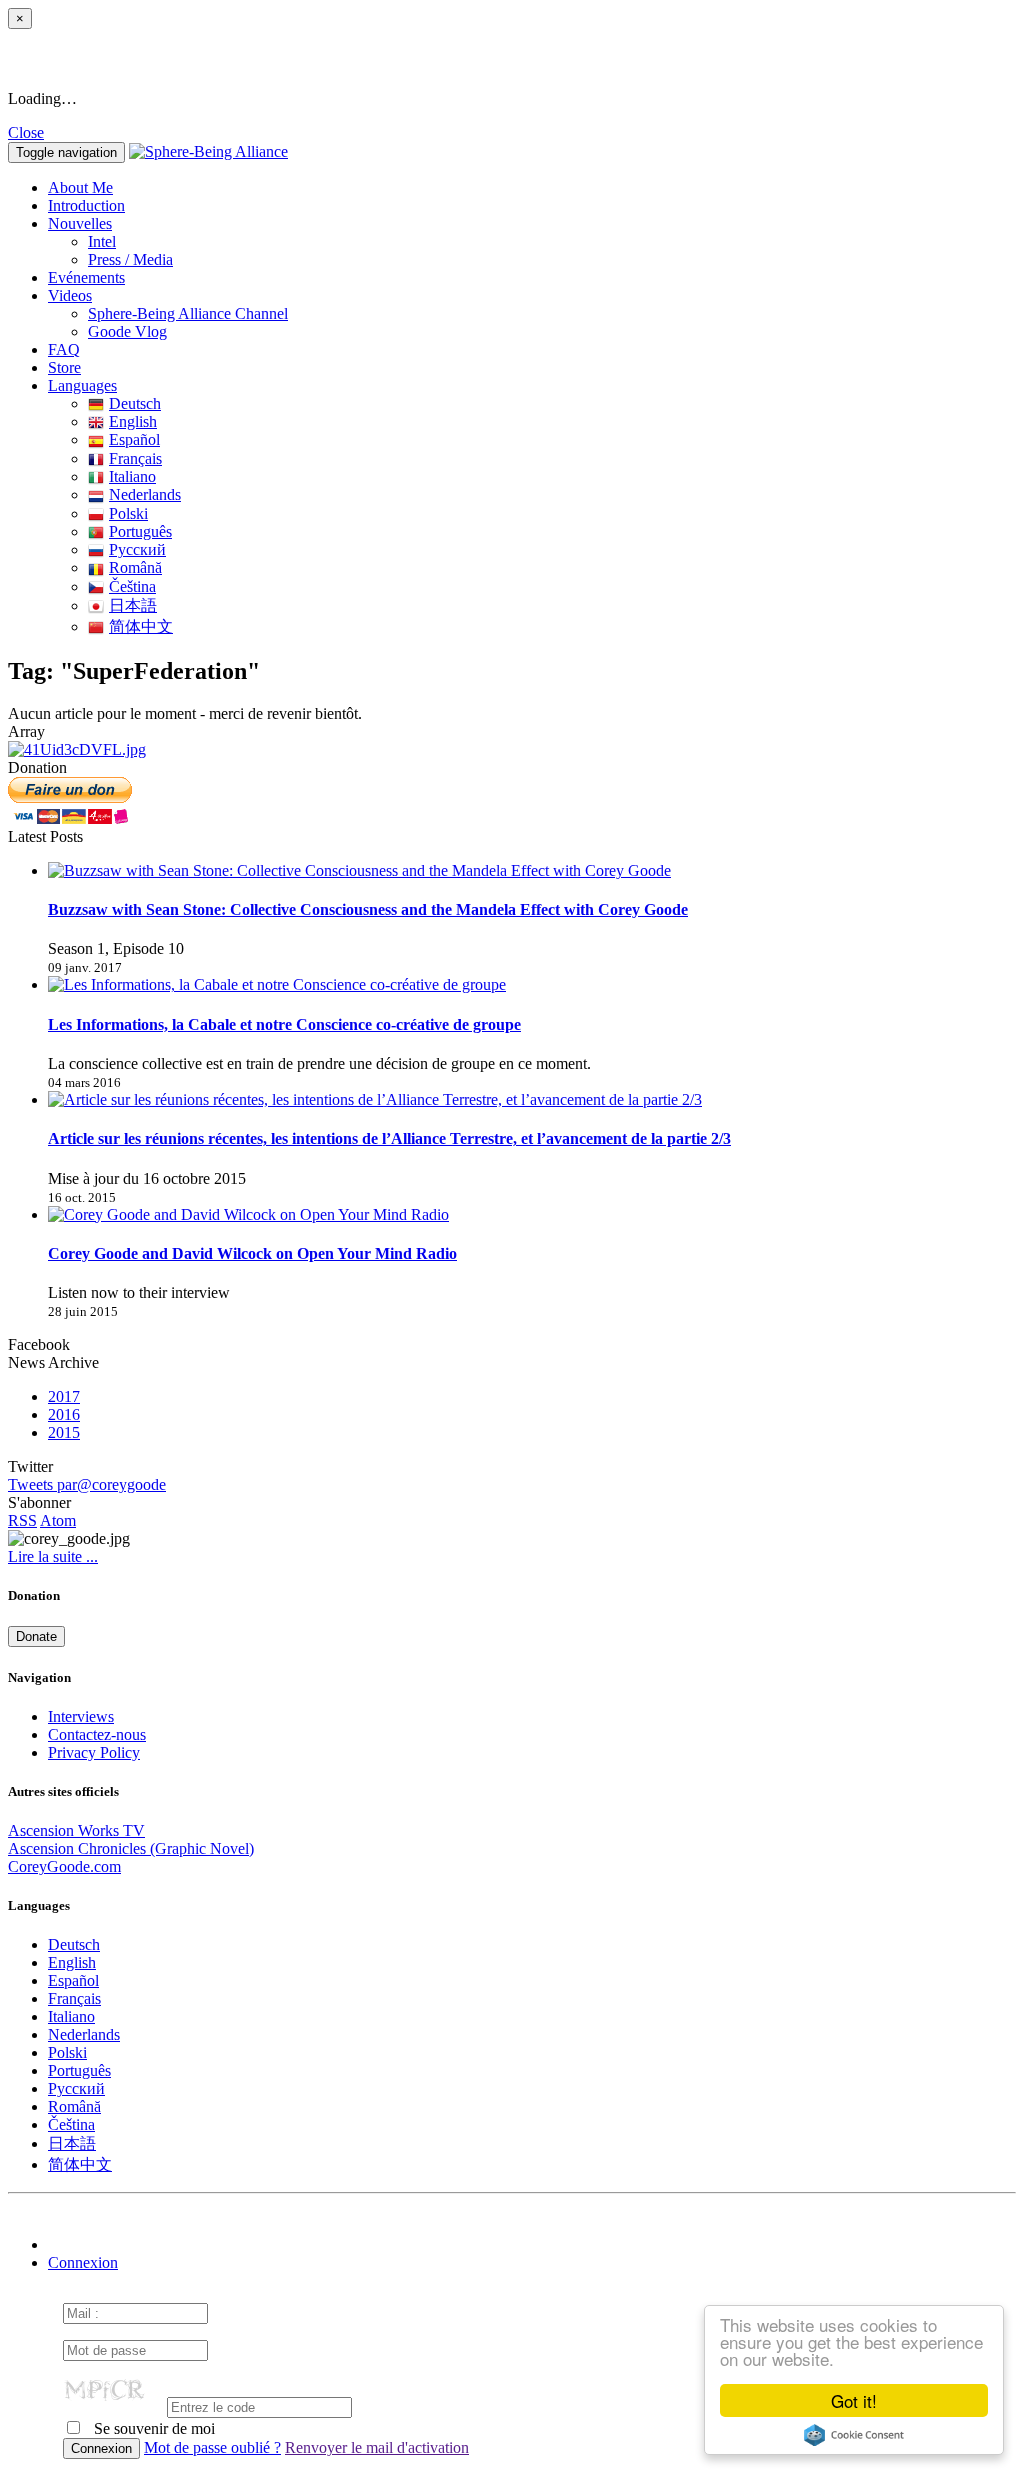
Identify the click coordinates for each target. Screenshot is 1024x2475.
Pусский (137, 549)
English (133, 421)
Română (135, 567)
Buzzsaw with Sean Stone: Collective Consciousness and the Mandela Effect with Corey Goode (368, 909)
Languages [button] (82, 385)
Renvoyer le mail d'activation (377, 2447)
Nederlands (145, 494)
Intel (102, 241)
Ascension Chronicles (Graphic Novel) (131, 1848)
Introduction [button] (86, 205)
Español (134, 439)
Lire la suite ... (53, 1556)
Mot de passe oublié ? (212, 2447)
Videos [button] (70, 295)
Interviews (81, 1716)
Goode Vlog (127, 331)
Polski (128, 513)
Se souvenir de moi (152, 2428)
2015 (64, 1432)
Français (135, 458)
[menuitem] (552, 242)
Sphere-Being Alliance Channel (188, 313)
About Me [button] (80, 187)
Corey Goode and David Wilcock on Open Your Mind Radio (252, 1253)
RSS (22, 1520)
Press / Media (130, 259)
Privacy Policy (94, 1752)
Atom (58, 1520)
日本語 (133, 605)
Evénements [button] (86, 277)
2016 (64, 1414)
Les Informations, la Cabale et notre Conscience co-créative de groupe (284, 1024)
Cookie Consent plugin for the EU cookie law (854, 2435)
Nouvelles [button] (80, 223)
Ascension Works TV (76, 1830)
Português (140, 531)
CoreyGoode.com (64, 1866)
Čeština (132, 586)
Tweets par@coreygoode (87, 1484)
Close (26, 132)
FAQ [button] (64, 349)
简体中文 (141, 626)
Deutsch (135, 403)
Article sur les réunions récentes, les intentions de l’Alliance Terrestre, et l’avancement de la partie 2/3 (389, 1138)
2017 (64, 1396)
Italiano (132, 476)
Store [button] (64, 367)
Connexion (83, 2262)
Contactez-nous (97, 1734)
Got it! (854, 2400)
